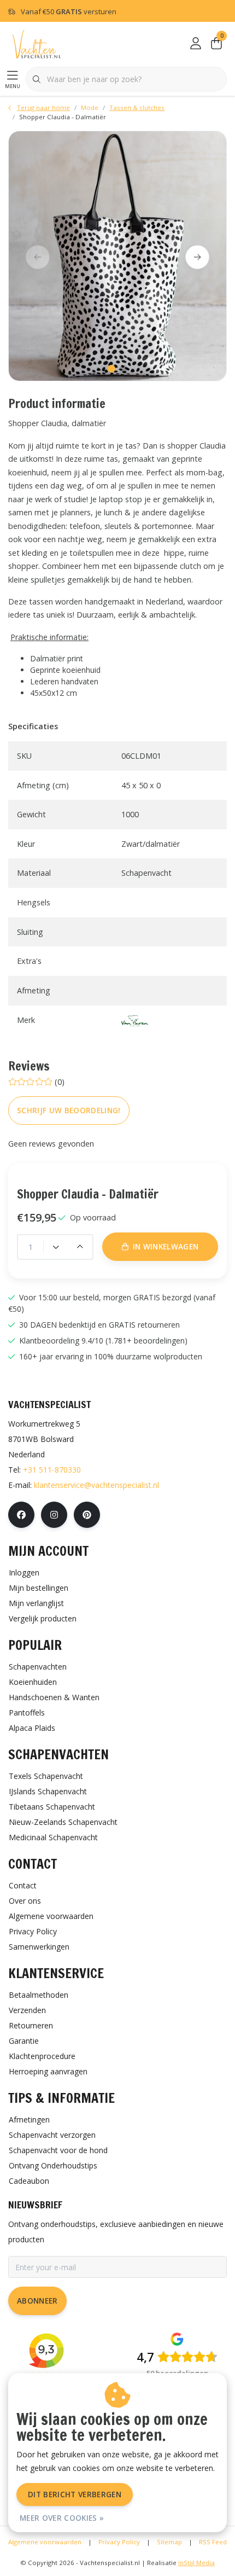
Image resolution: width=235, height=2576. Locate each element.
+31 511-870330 (52, 1470)
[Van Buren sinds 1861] (135, 1020)
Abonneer (37, 2301)
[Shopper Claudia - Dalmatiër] (117, 256)
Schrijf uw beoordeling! (69, 1110)
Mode (90, 107)
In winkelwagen (123, 2553)
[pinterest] (87, 1515)
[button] (111, 369)
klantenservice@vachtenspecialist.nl (96, 1485)
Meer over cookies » (62, 2518)
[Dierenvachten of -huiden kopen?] (37, 43)
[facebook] (21, 1515)
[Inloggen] (196, 44)
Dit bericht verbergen (75, 2494)
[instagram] (54, 1515)
